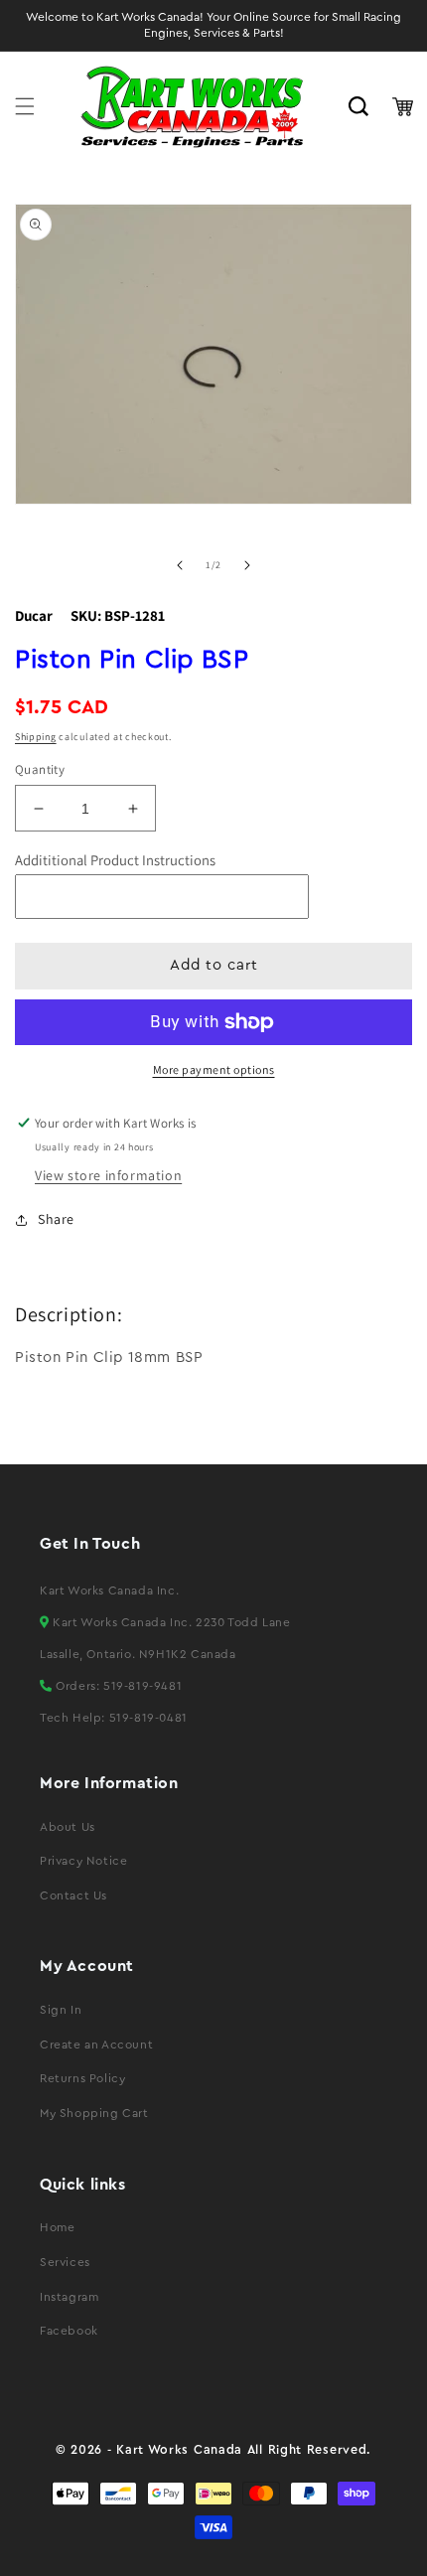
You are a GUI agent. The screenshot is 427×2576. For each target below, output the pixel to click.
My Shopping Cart (94, 2113)
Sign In (61, 2010)
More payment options (214, 1069)
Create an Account (96, 2045)
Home (57, 2227)
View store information (108, 1175)
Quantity (40, 769)
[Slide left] (180, 565)
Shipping (36, 737)
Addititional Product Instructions (115, 860)
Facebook (69, 2331)
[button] (25, 106)
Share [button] (56, 1219)
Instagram (69, 2297)
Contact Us (73, 1895)
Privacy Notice (83, 1861)
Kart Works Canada (179, 2450)
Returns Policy (82, 2078)
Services (65, 2262)
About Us (68, 1827)
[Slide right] (247, 565)
